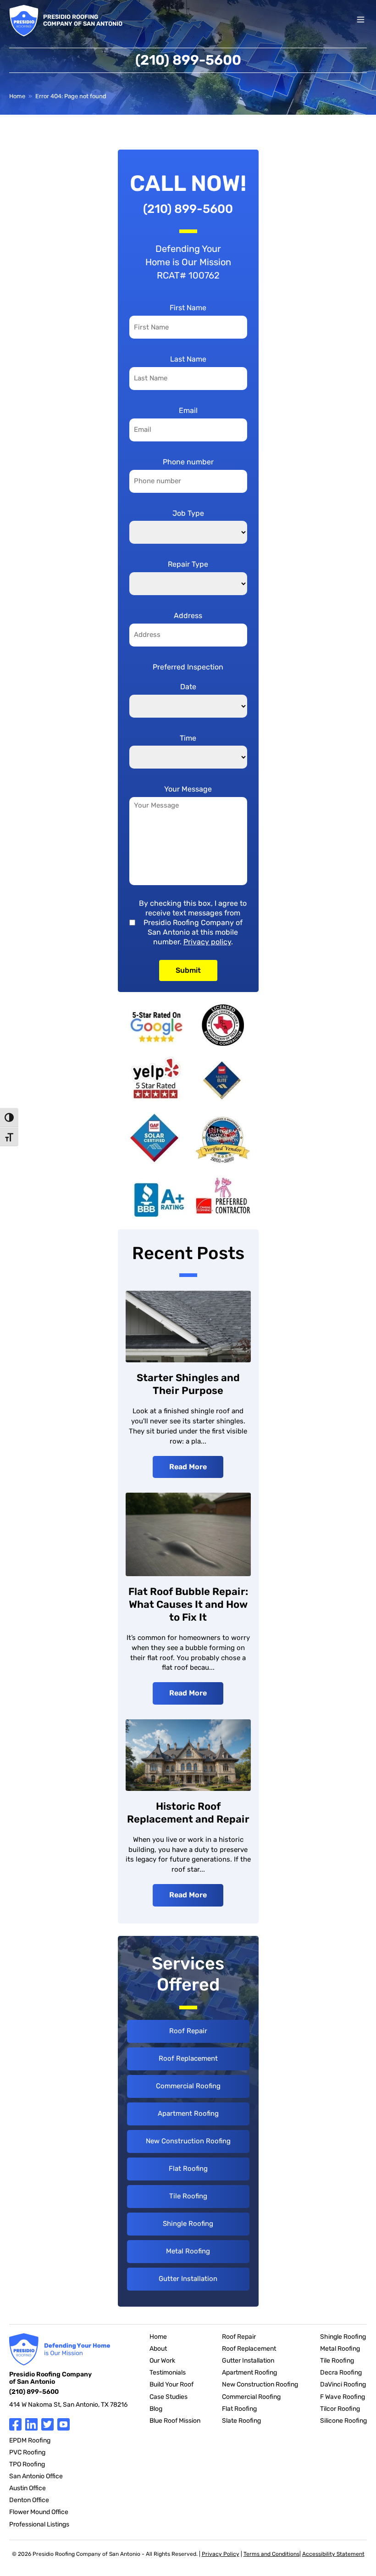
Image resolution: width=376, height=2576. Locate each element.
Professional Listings (39, 2524)
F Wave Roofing (343, 2397)
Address (188, 616)
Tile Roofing (188, 2196)
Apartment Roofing (188, 2113)
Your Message (188, 789)
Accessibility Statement (333, 2554)
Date (188, 687)
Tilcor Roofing (340, 2409)
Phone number (188, 462)
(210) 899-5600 (188, 60)
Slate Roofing (241, 2421)
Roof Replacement (188, 2058)
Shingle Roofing (188, 2224)
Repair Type (188, 564)
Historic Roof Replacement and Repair (188, 1813)
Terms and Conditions (271, 2554)
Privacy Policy (221, 2554)
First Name (188, 308)
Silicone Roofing (343, 2421)
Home (17, 96)
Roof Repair (188, 2031)
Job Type (188, 513)
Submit (188, 970)
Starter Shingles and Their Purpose (188, 1384)
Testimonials (168, 2372)
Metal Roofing (188, 2251)
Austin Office (28, 2488)
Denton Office (29, 2500)
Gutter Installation (188, 2279)
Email (188, 410)
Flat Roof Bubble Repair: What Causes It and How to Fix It (188, 1604)
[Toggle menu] (361, 20)
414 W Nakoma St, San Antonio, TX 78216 (68, 2405)
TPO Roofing (27, 2464)
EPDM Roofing (30, 2440)
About (158, 2349)
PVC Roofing (27, 2452)
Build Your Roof (171, 2384)
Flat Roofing (188, 2169)
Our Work (162, 2361)
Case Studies (169, 2397)
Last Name (188, 359)
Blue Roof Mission (175, 2421)
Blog (156, 2409)
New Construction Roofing (188, 2141)
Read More (188, 1467)
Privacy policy (207, 942)
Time (188, 738)
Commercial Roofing (188, 2086)
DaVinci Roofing (343, 2384)
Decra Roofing (341, 2372)
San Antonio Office (36, 2476)
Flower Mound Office (39, 2512)
